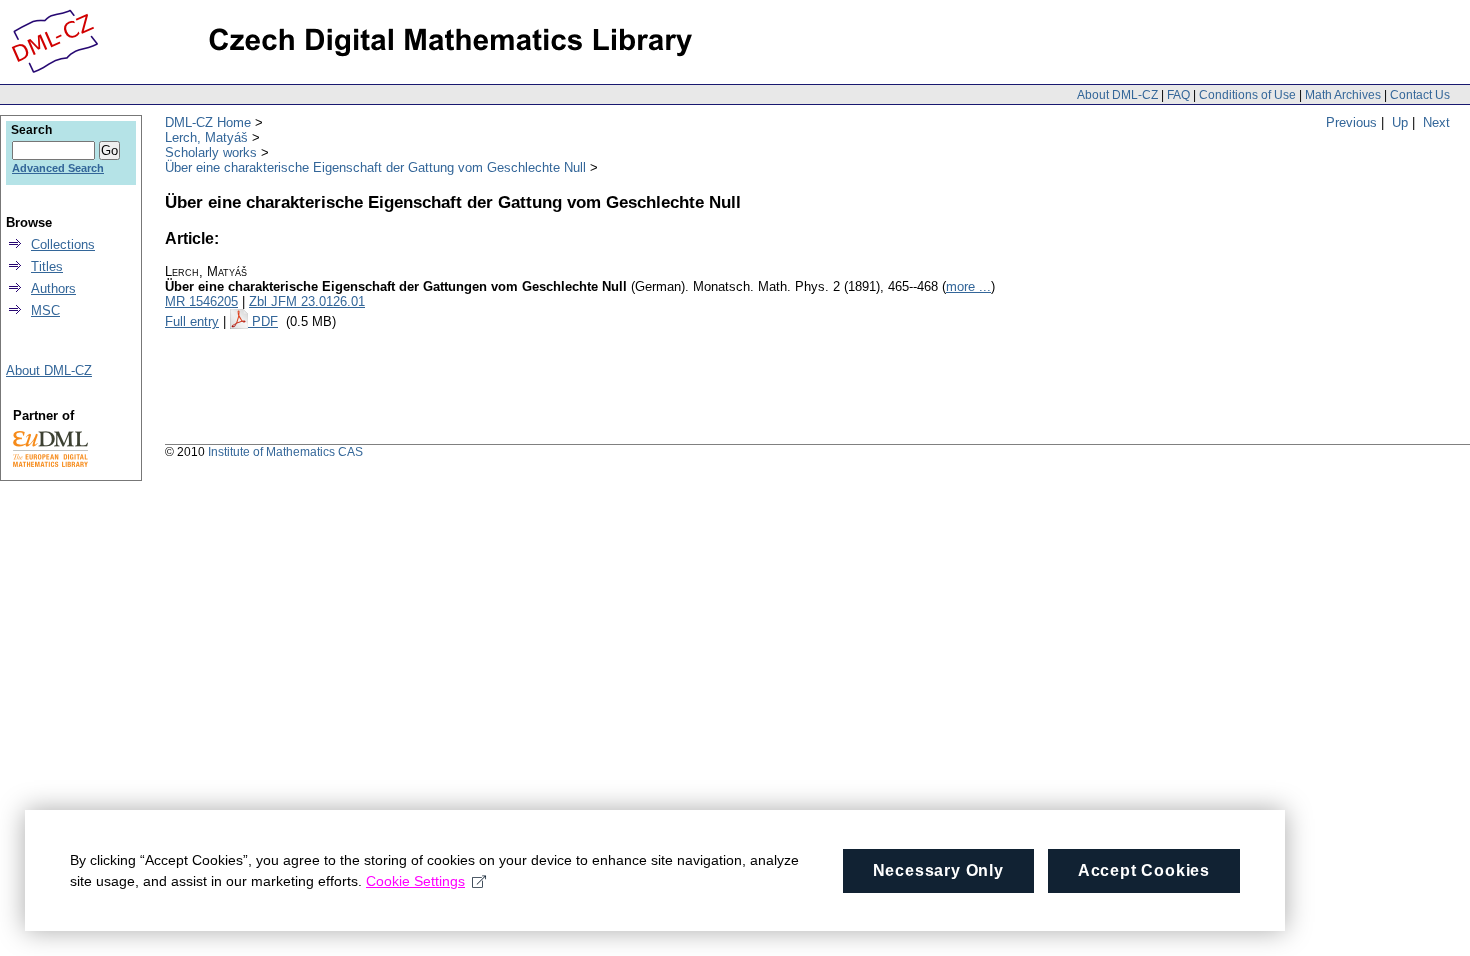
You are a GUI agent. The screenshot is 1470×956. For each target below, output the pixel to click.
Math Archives (1343, 95)
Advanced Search (58, 168)
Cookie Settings (415, 881)
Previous (1351, 122)
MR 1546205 (201, 301)
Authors (53, 288)
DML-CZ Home (208, 122)
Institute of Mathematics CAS (285, 452)
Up (1400, 122)
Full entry (192, 321)
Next (1436, 122)
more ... (968, 286)
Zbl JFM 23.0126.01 (307, 301)
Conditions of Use (1247, 95)
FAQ (1178, 95)
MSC (45, 310)
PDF (265, 321)
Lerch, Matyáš (206, 137)
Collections (63, 244)
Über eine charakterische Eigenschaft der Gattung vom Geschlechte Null (375, 167)
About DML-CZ (1117, 95)
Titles (47, 266)
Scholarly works (211, 152)
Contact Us (1420, 95)
